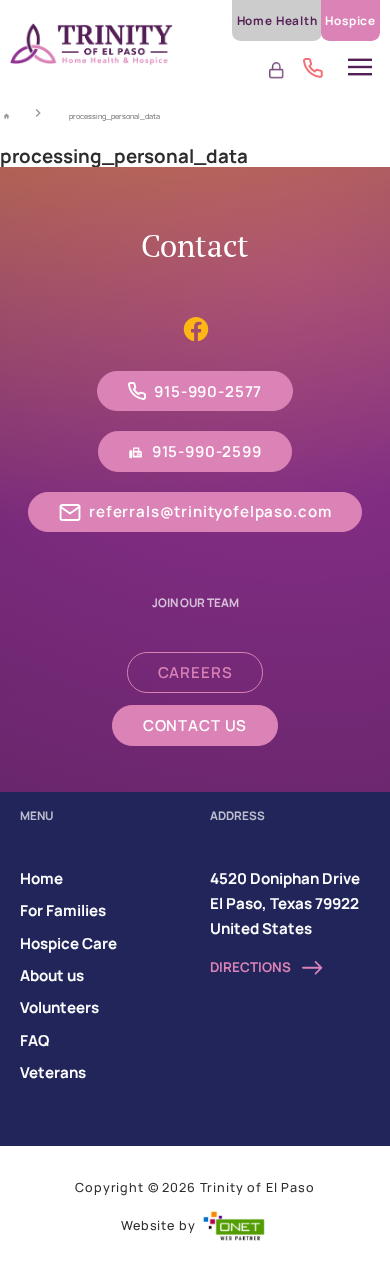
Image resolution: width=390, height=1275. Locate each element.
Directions (252, 967)
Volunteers (59, 1007)
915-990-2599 (207, 451)
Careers (195, 672)
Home (41, 878)
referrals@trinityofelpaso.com (210, 511)
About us (52, 975)
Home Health (277, 20)
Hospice (350, 20)
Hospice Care (68, 943)
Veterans (53, 1072)
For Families (63, 910)
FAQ (34, 1040)
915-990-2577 (208, 391)
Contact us (195, 725)
